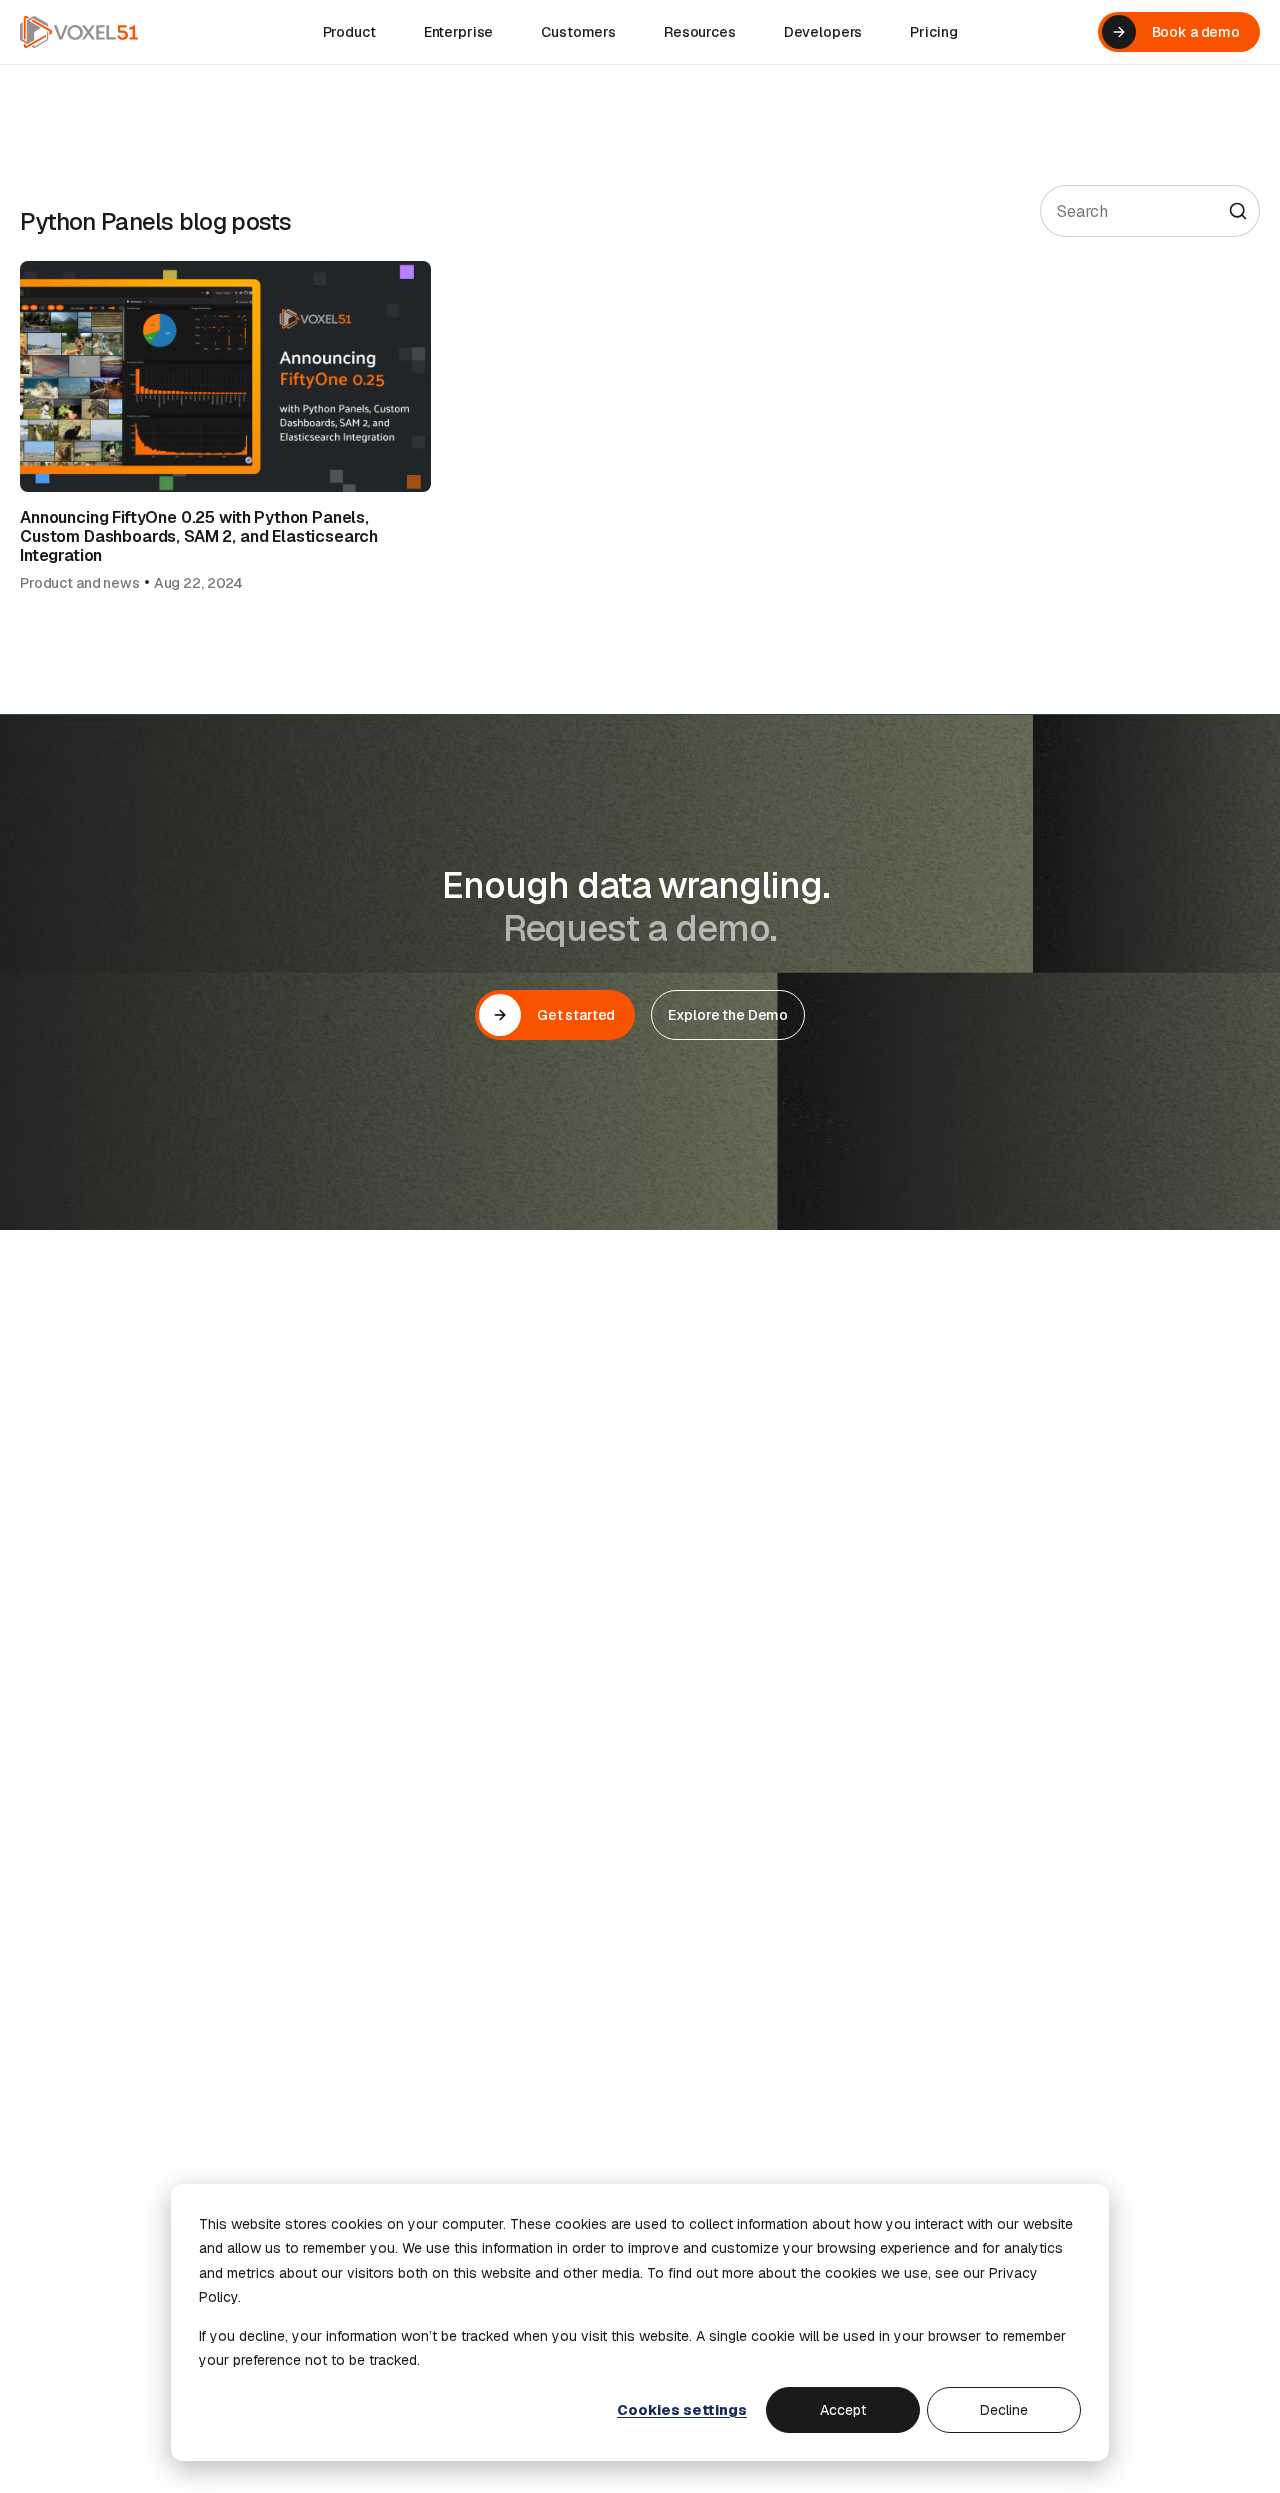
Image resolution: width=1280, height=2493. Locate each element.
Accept (843, 2410)
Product (349, 32)
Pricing (933, 32)
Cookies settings (682, 2410)
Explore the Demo (728, 1015)
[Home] (79, 32)
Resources (700, 32)
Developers (823, 32)
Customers (578, 32)
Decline (1004, 2410)
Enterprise (459, 32)
